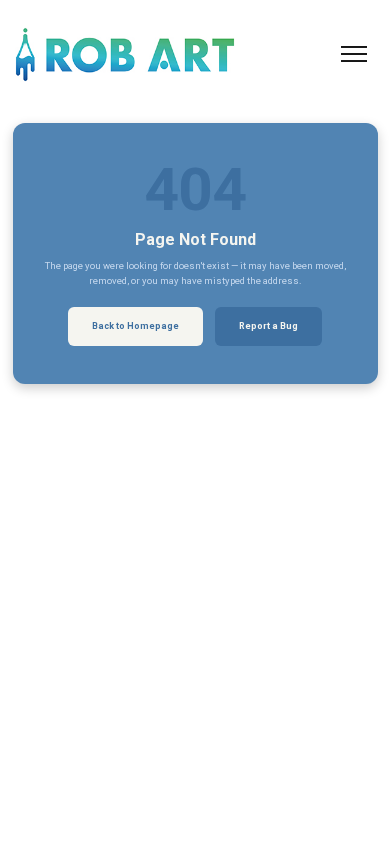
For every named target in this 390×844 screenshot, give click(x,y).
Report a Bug (268, 326)
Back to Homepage (135, 326)
